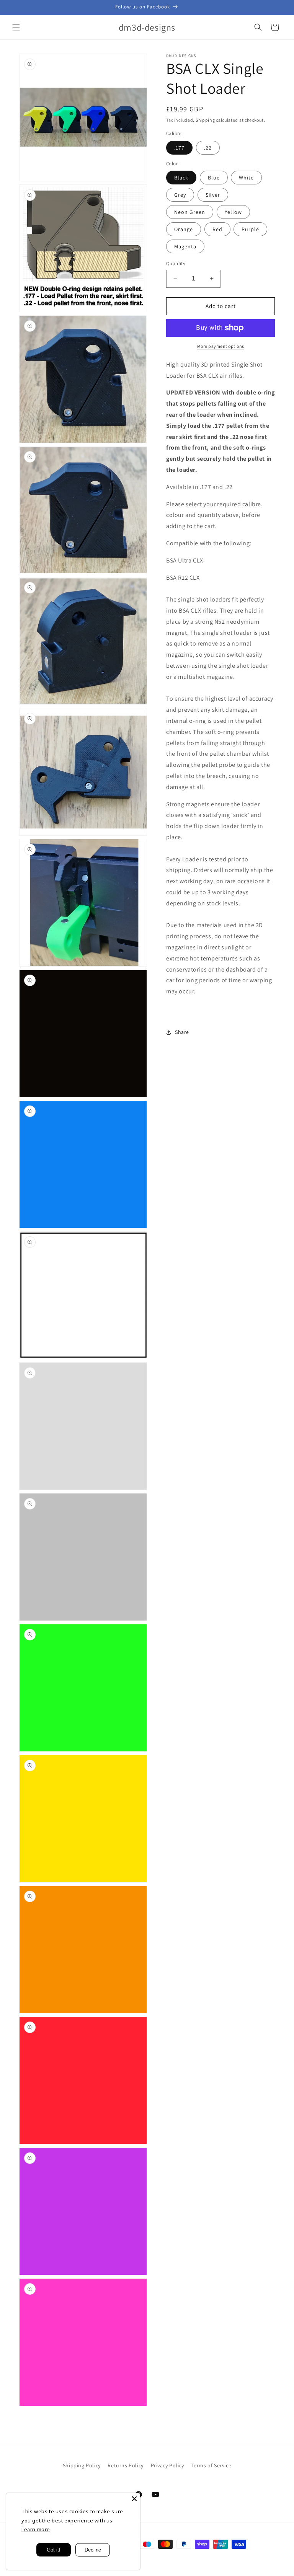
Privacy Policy (167, 2465)
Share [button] (182, 1032)
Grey (180, 195)
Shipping (205, 120)
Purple (250, 229)
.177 (179, 148)
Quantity (176, 263)
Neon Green (190, 212)
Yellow (233, 212)
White (246, 178)
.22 (208, 148)
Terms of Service (212, 2465)
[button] (16, 27)
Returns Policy (125, 2465)
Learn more (36, 2529)
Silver (213, 195)
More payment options (221, 346)
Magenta (185, 246)
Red (217, 229)
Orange (184, 229)
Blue (214, 178)
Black (181, 178)
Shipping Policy (82, 2465)
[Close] (134, 2499)
